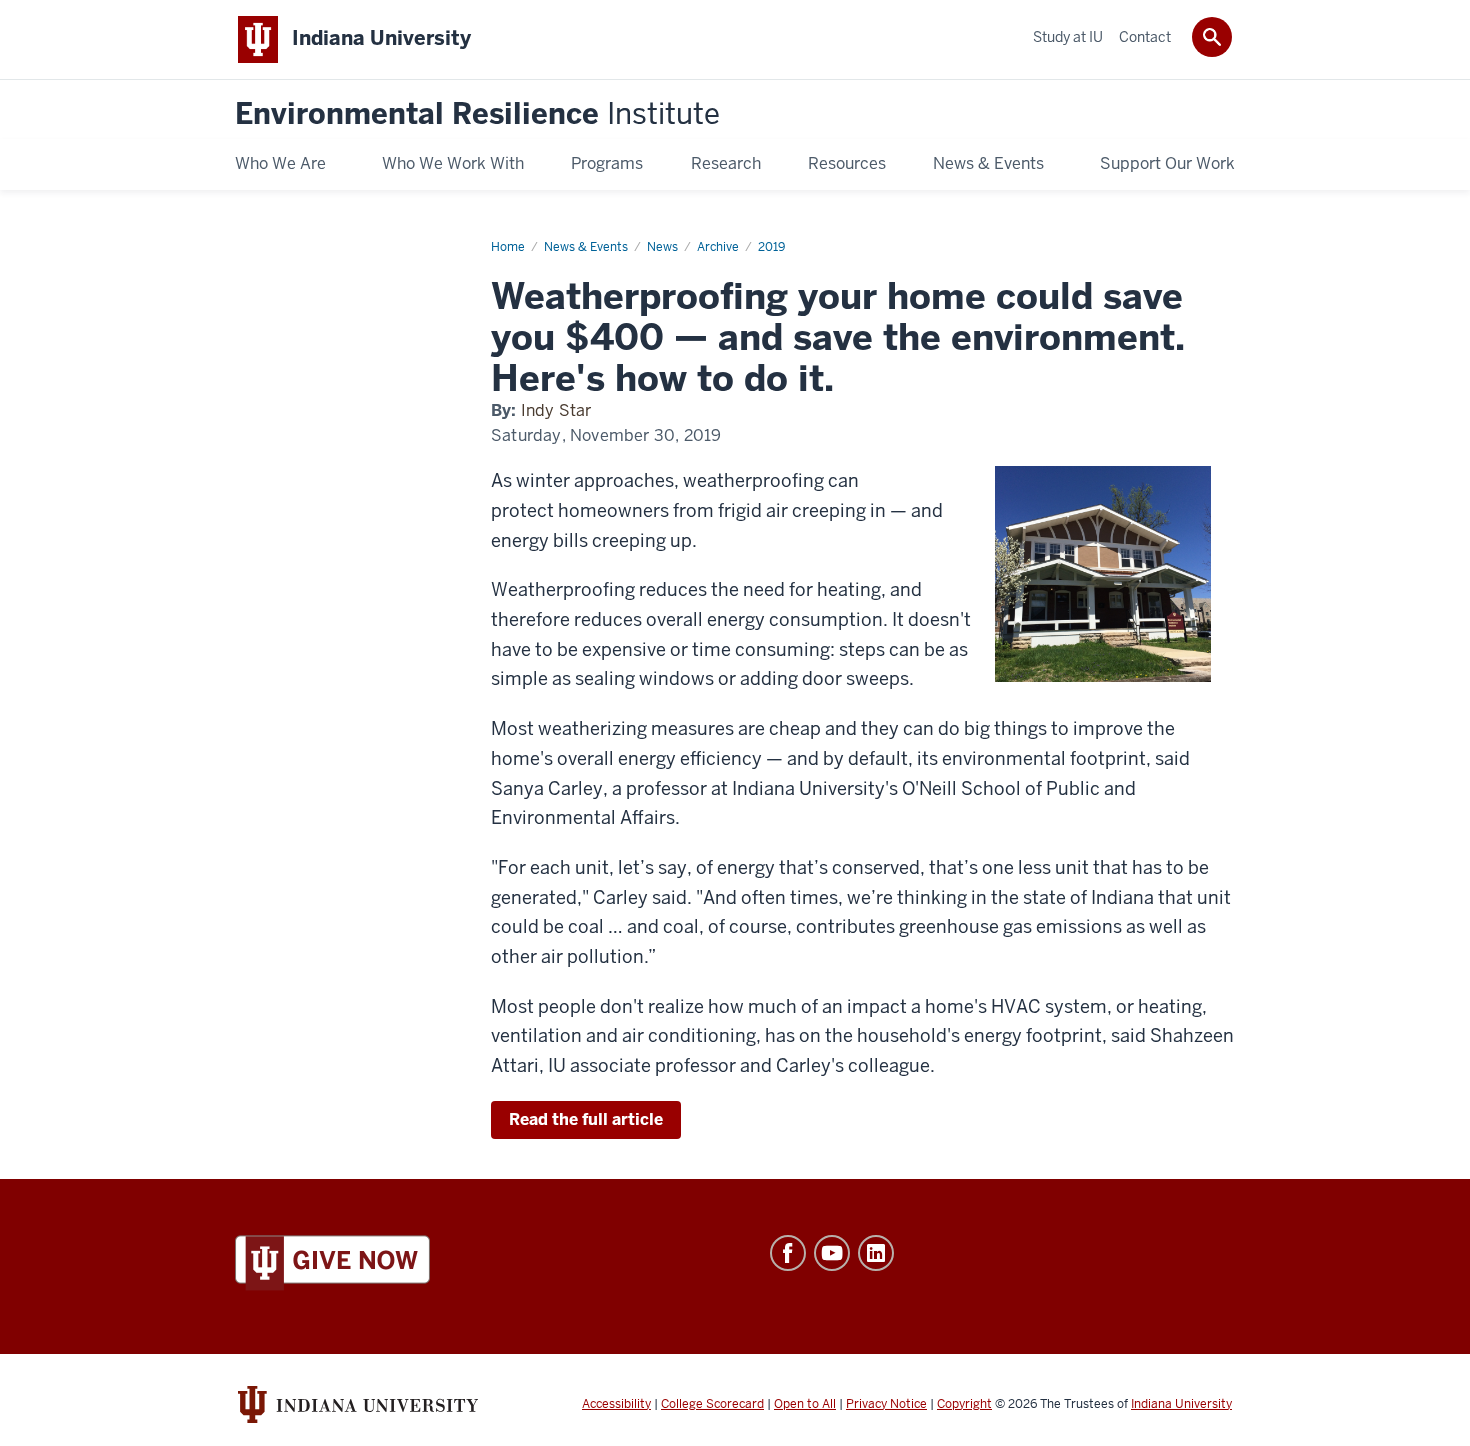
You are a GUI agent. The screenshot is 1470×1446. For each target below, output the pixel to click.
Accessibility (616, 1404)
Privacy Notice (886, 1404)
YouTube (832, 1253)
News (662, 247)
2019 (771, 247)
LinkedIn (876, 1253)
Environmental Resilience (477, 114)
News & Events (586, 247)
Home (508, 247)
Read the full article (586, 1119)
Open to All (805, 1404)
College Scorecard (712, 1404)
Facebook (788, 1253)
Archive (718, 247)
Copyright (964, 1404)
